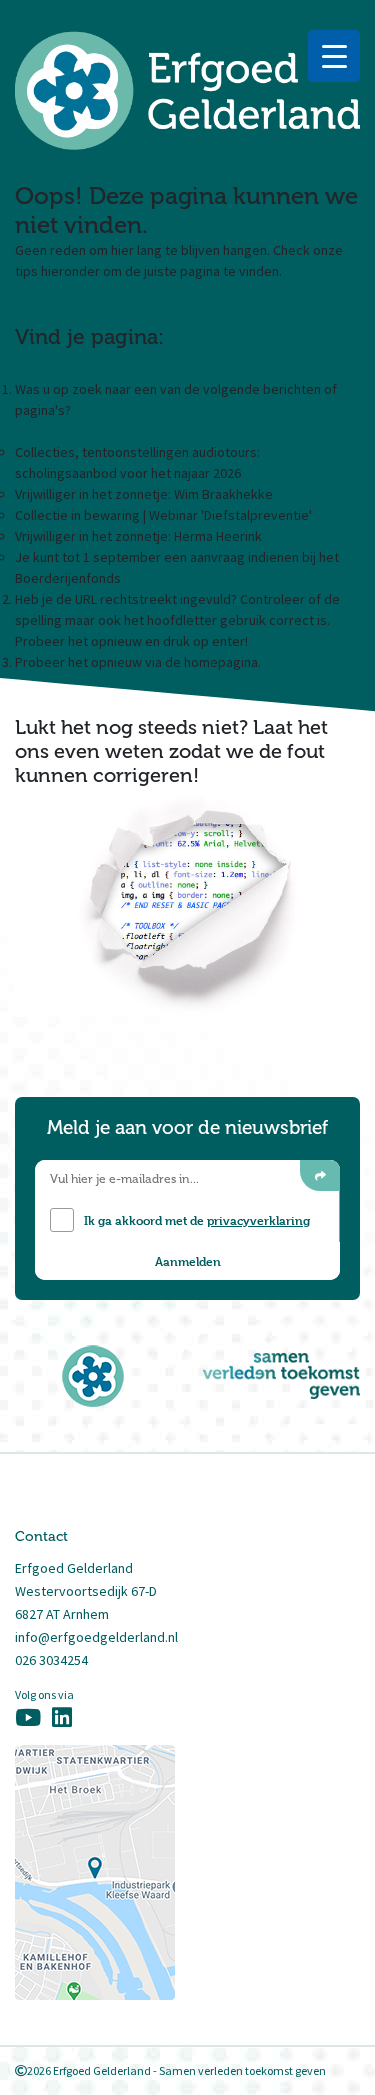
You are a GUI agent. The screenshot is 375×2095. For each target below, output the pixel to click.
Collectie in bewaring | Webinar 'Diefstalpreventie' (163, 515)
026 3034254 (51, 1660)
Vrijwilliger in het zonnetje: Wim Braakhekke (144, 494)
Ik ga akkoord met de (197, 1220)
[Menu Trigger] (334, 56)
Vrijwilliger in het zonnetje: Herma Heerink (138, 536)
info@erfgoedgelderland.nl (96, 1637)
